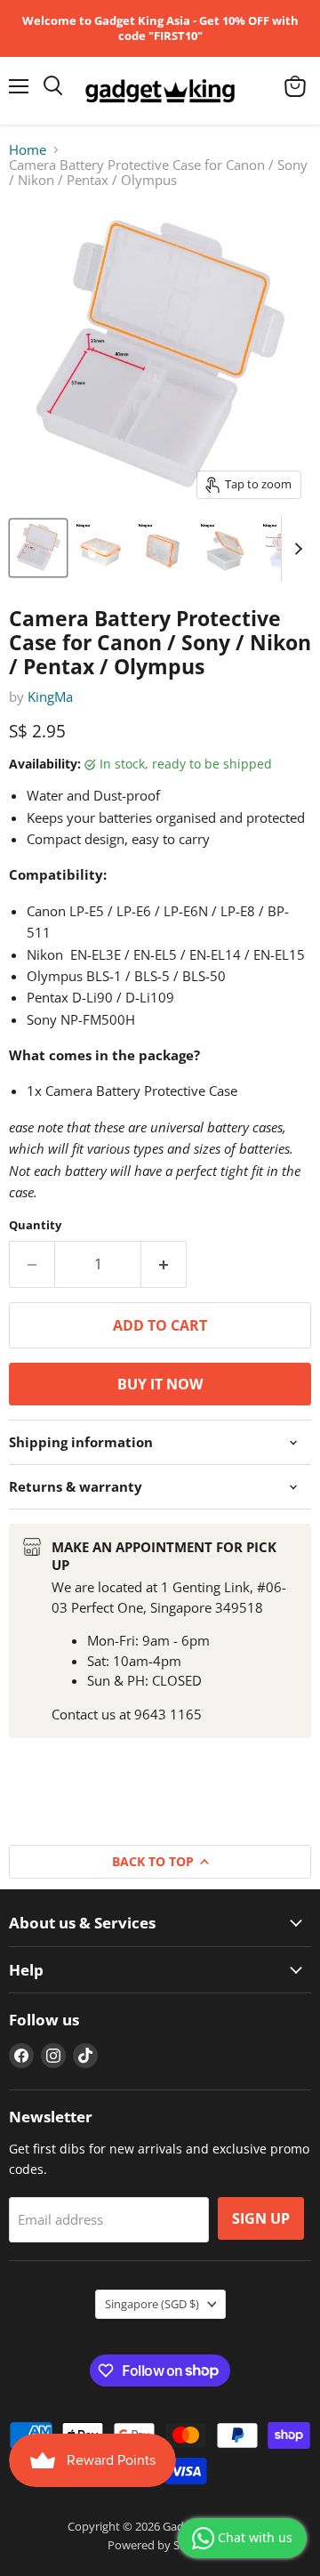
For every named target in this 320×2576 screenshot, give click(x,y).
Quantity (35, 1225)
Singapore (152, 2304)
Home (28, 150)
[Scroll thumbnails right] (295, 549)
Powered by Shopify (160, 2545)
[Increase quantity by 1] (164, 1264)
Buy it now (160, 1384)
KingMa (50, 696)
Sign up (261, 2218)
